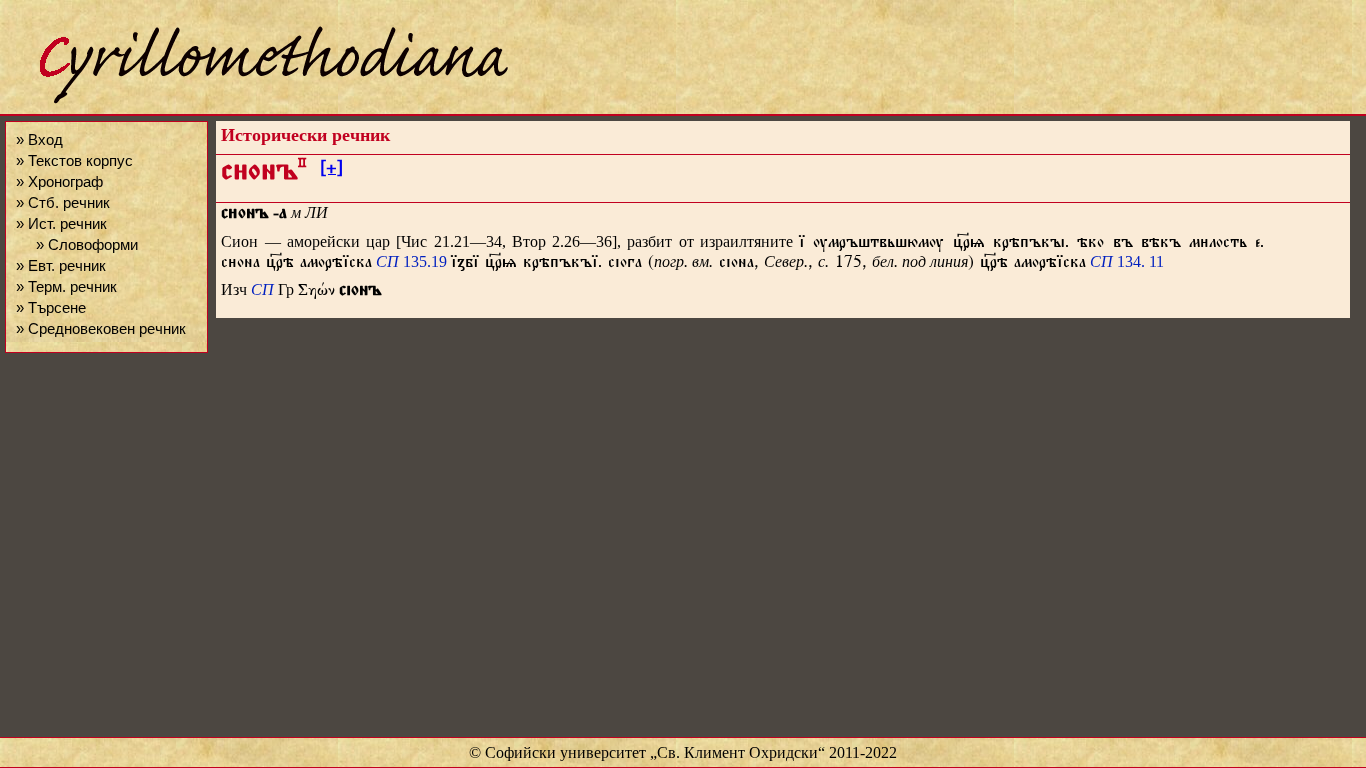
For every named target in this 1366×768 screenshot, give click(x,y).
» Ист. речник (61, 223)
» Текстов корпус (74, 160)
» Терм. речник (66, 286)
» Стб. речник (63, 202)
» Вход (39, 139)
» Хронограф (59, 181)
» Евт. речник (61, 265)
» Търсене (51, 307)
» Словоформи (87, 244)
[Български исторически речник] (256, 100)
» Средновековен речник (101, 328)
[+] (331, 171)
